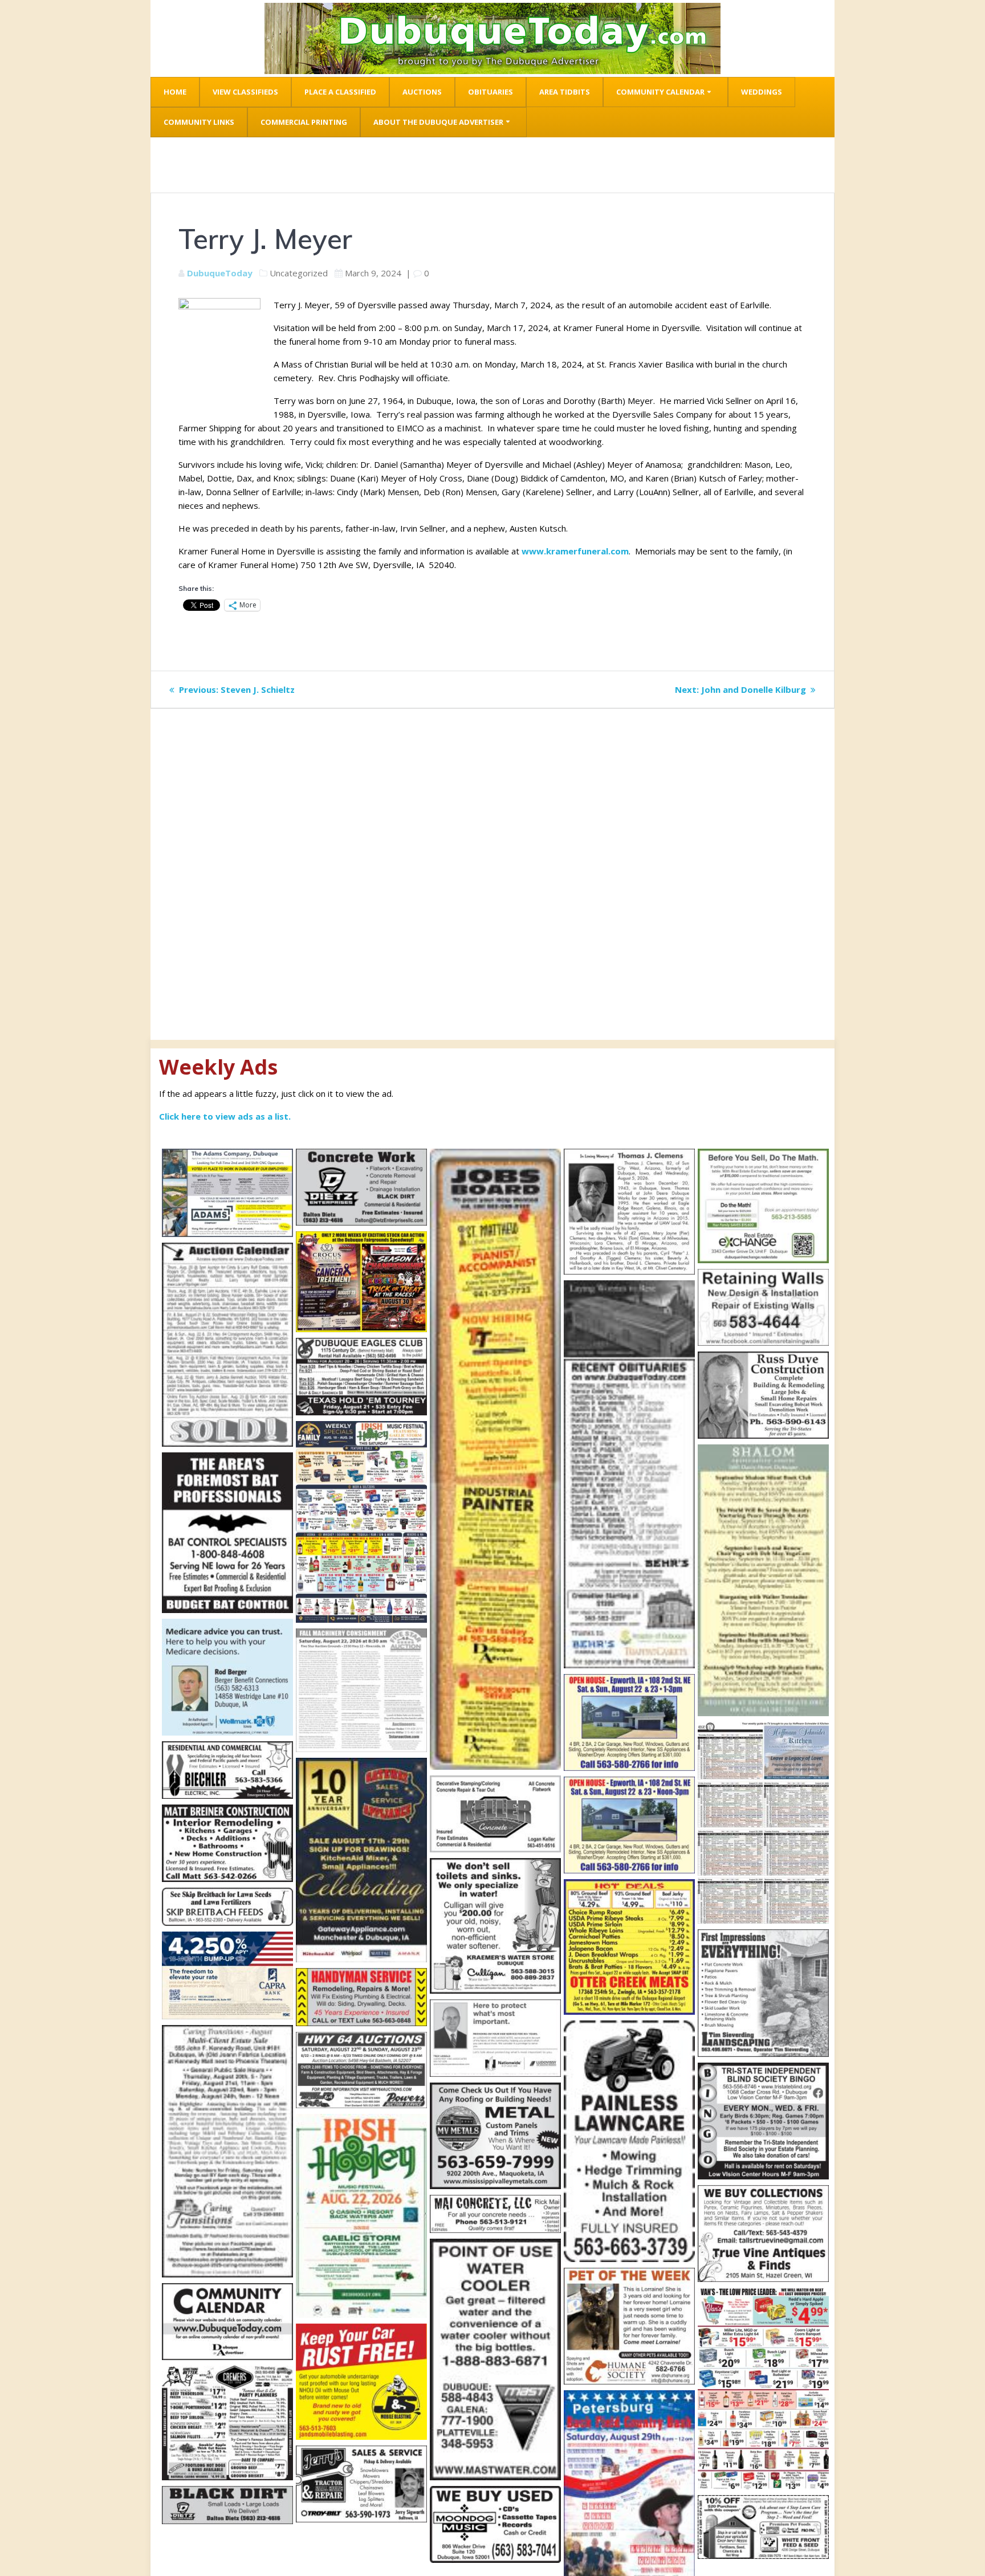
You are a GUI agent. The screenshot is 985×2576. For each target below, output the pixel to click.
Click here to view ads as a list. (225, 1116)
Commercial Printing (304, 122)
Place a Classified (340, 92)
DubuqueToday (220, 273)
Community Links (199, 122)
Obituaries (491, 92)
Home (175, 92)
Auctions (422, 92)
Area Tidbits (565, 92)
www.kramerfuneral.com (574, 551)
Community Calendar (660, 92)
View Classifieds (245, 92)
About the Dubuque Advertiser (438, 122)
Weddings (762, 92)
